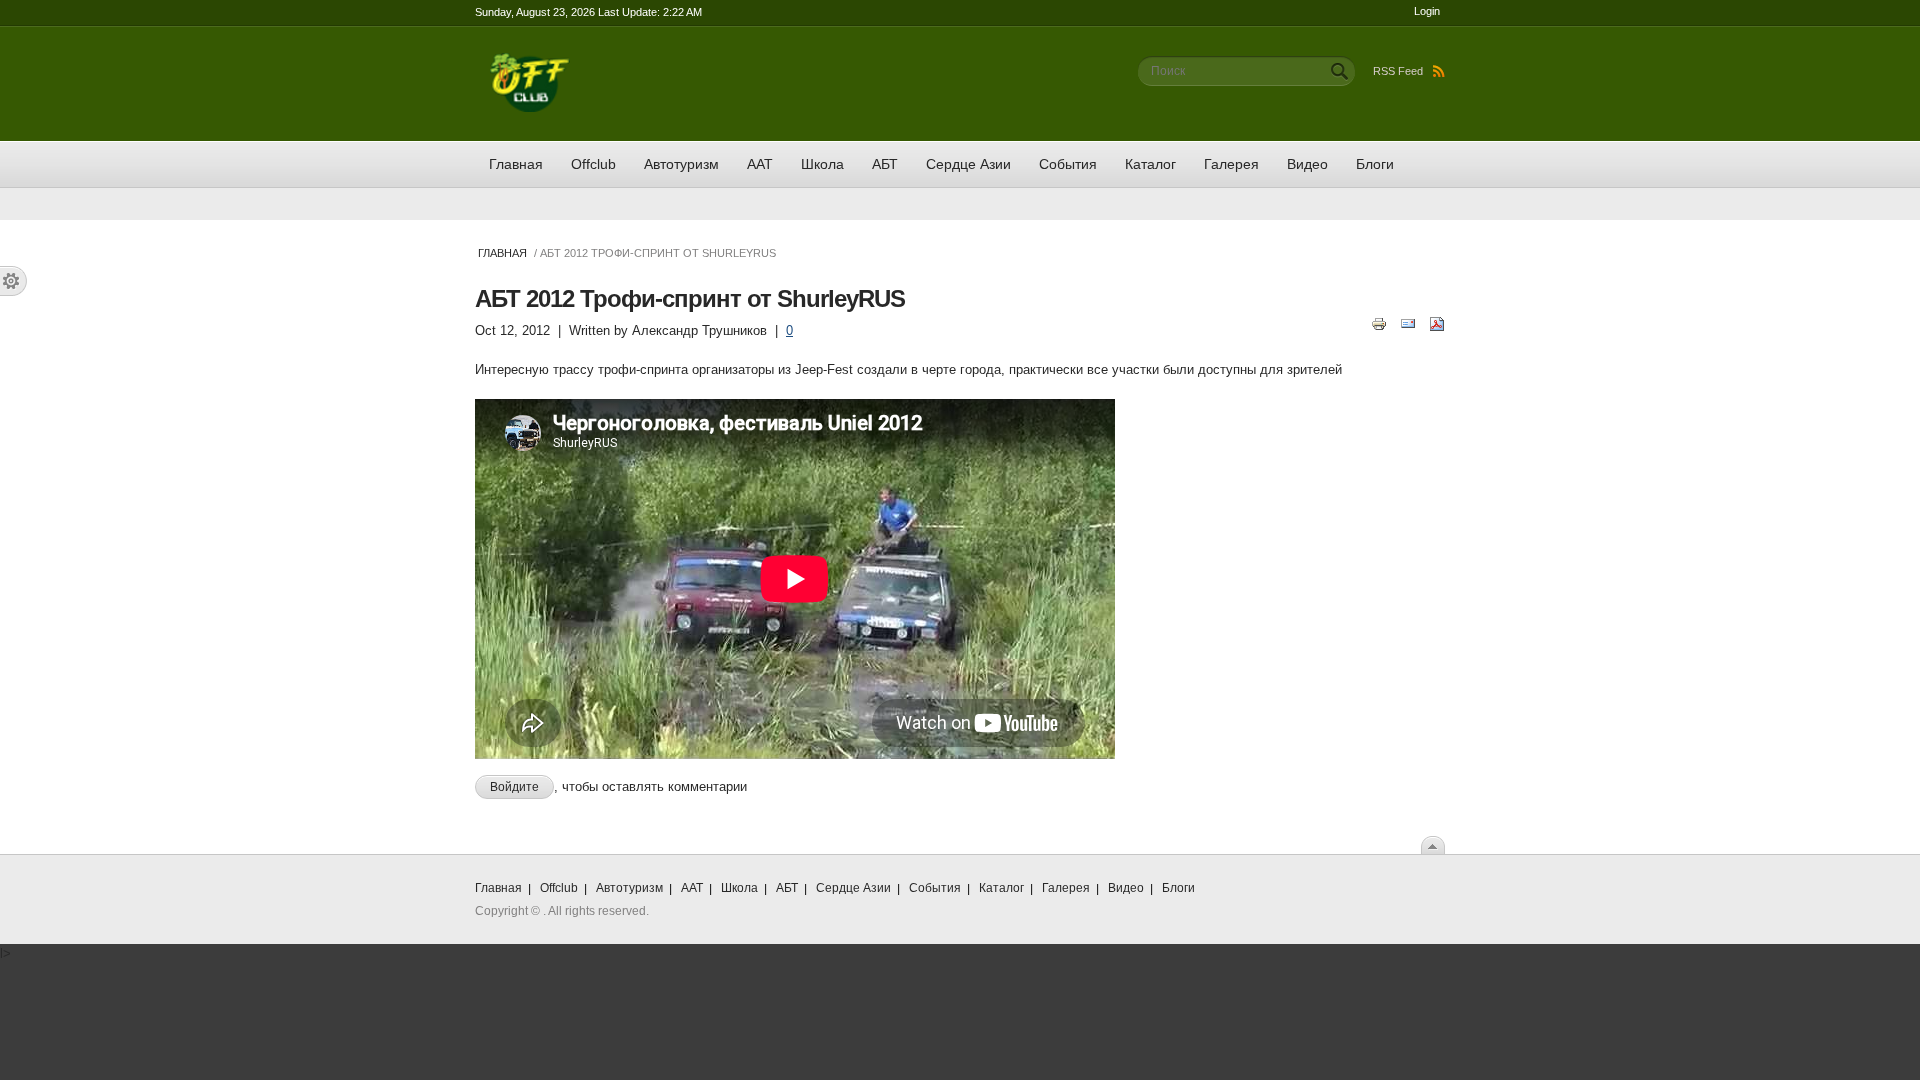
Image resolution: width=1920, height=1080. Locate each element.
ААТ (760, 164)
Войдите (514, 787)
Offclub (593, 164)
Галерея (1231, 164)
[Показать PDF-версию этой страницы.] (1437, 322)
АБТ (885, 164)
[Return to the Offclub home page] (530, 62)
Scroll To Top (1433, 845)
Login (1427, 11)
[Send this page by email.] (1408, 322)
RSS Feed (1398, 71)
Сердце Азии (968, 164)
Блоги (1375, 164)
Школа (822, 164)
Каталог (1150, 164)
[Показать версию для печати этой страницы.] (1379, 322)
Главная (516, 164)
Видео (1307, 164)
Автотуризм (681, 164)
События (1068, 164)
